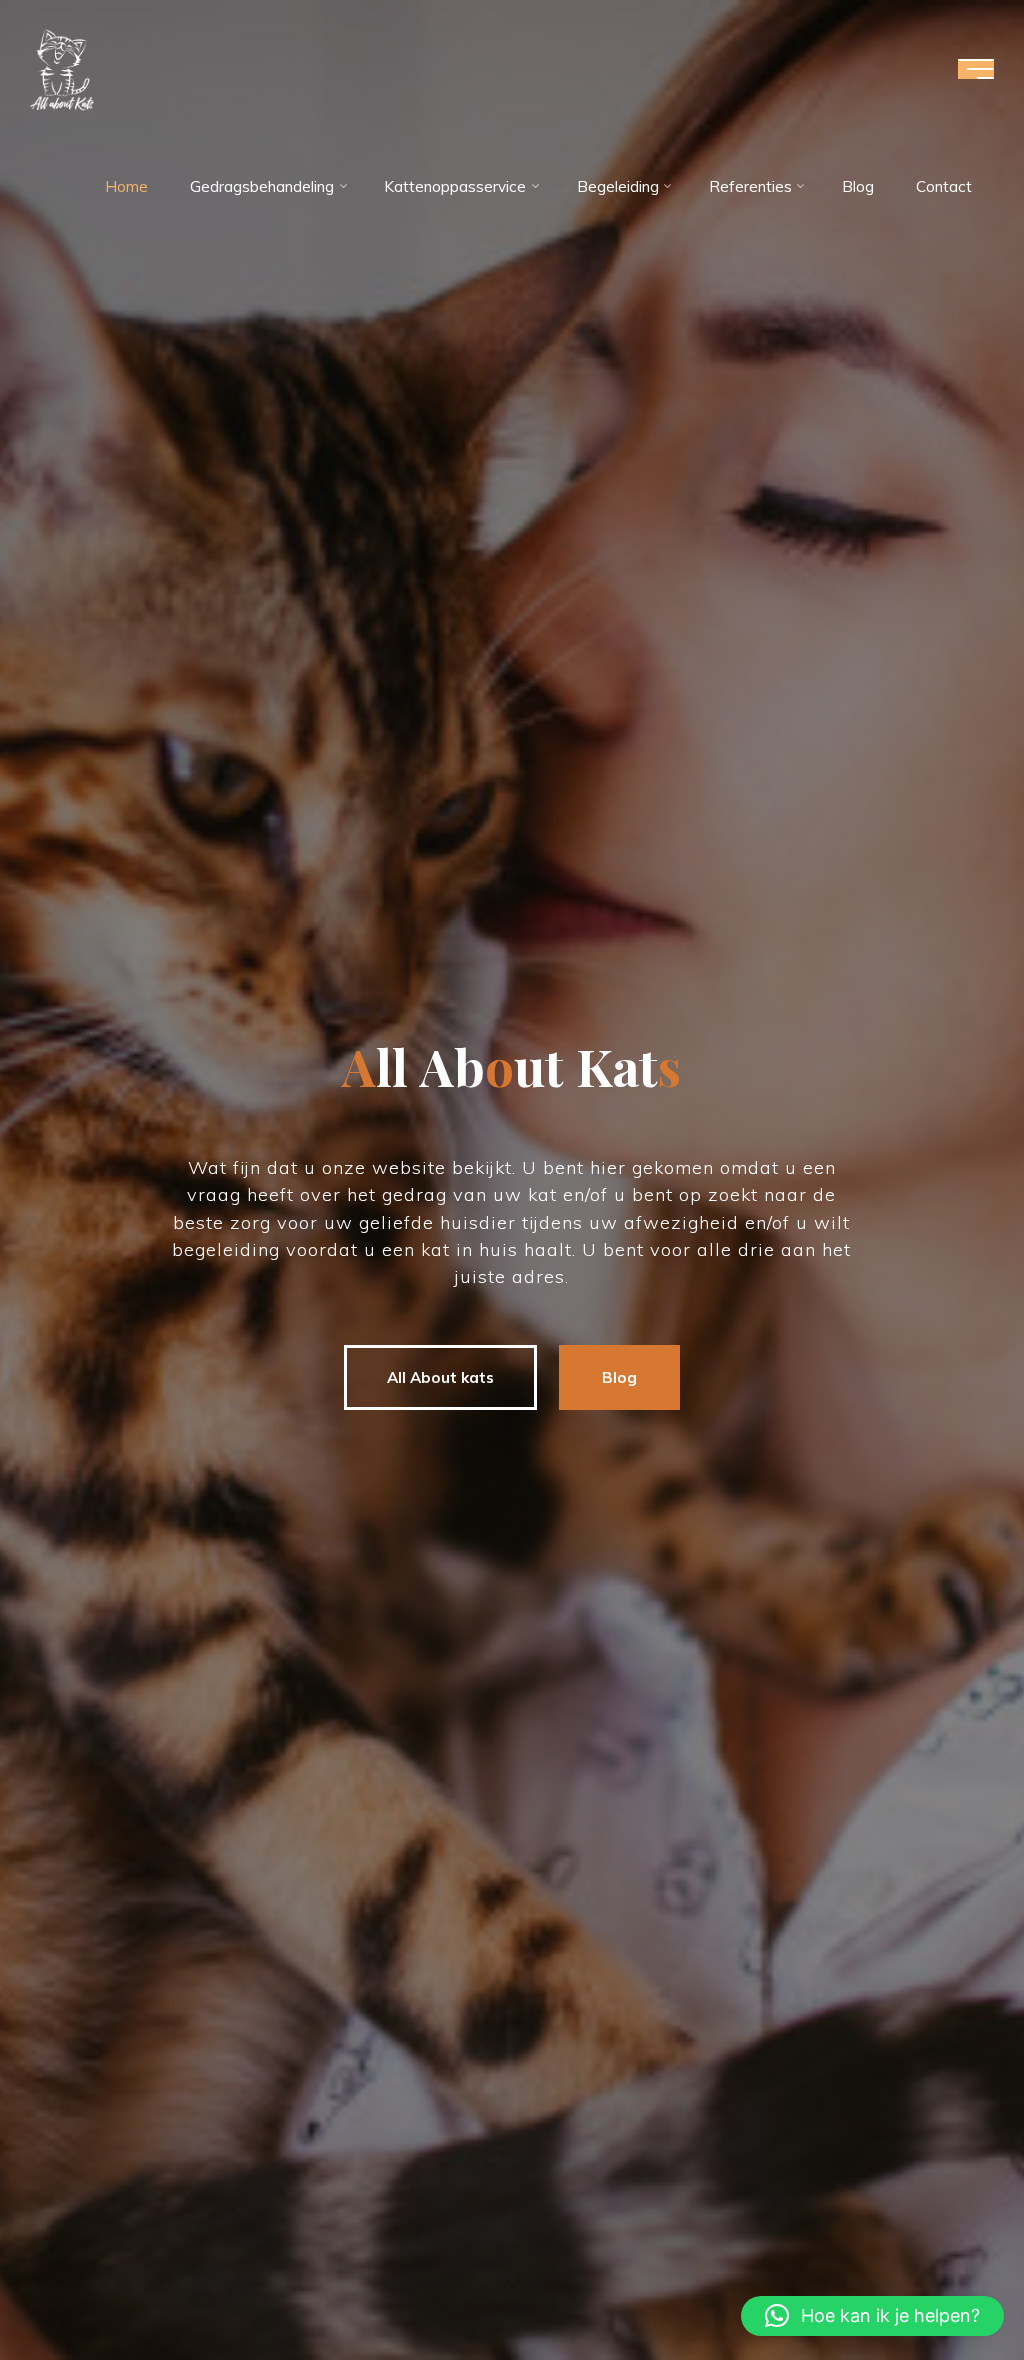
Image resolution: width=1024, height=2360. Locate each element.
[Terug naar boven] (946, 2282)
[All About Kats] (62, 68)
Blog (619, 1377)
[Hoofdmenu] (976, 69)
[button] (872, 2316)
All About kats (440, 1377)
